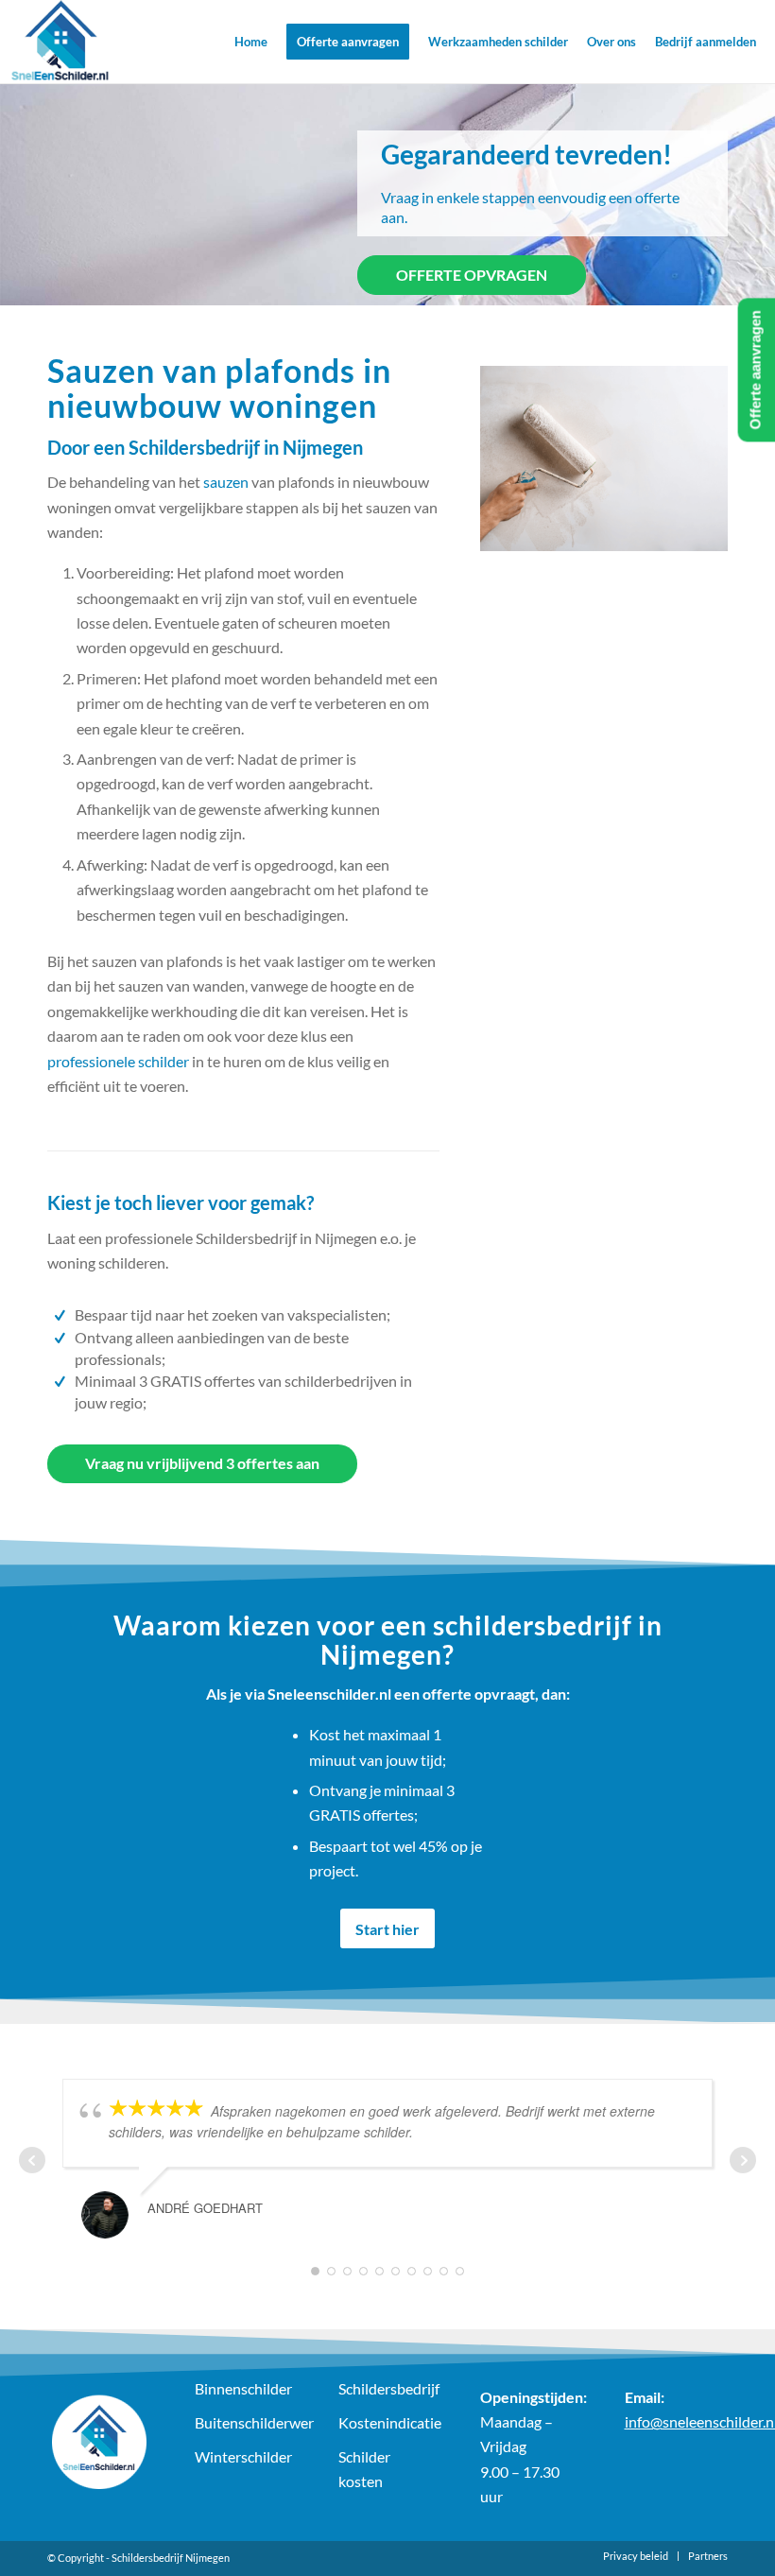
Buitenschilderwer (245, 2422)
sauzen (226, 482)
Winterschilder (243, 2456)
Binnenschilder (243, 2388)
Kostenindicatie (388, 2422)
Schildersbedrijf (388, 2388)
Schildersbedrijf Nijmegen (171, 2558)
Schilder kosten (364, 2469)
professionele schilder (118, 1061)
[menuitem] (251, 42)
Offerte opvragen (472, 275)
